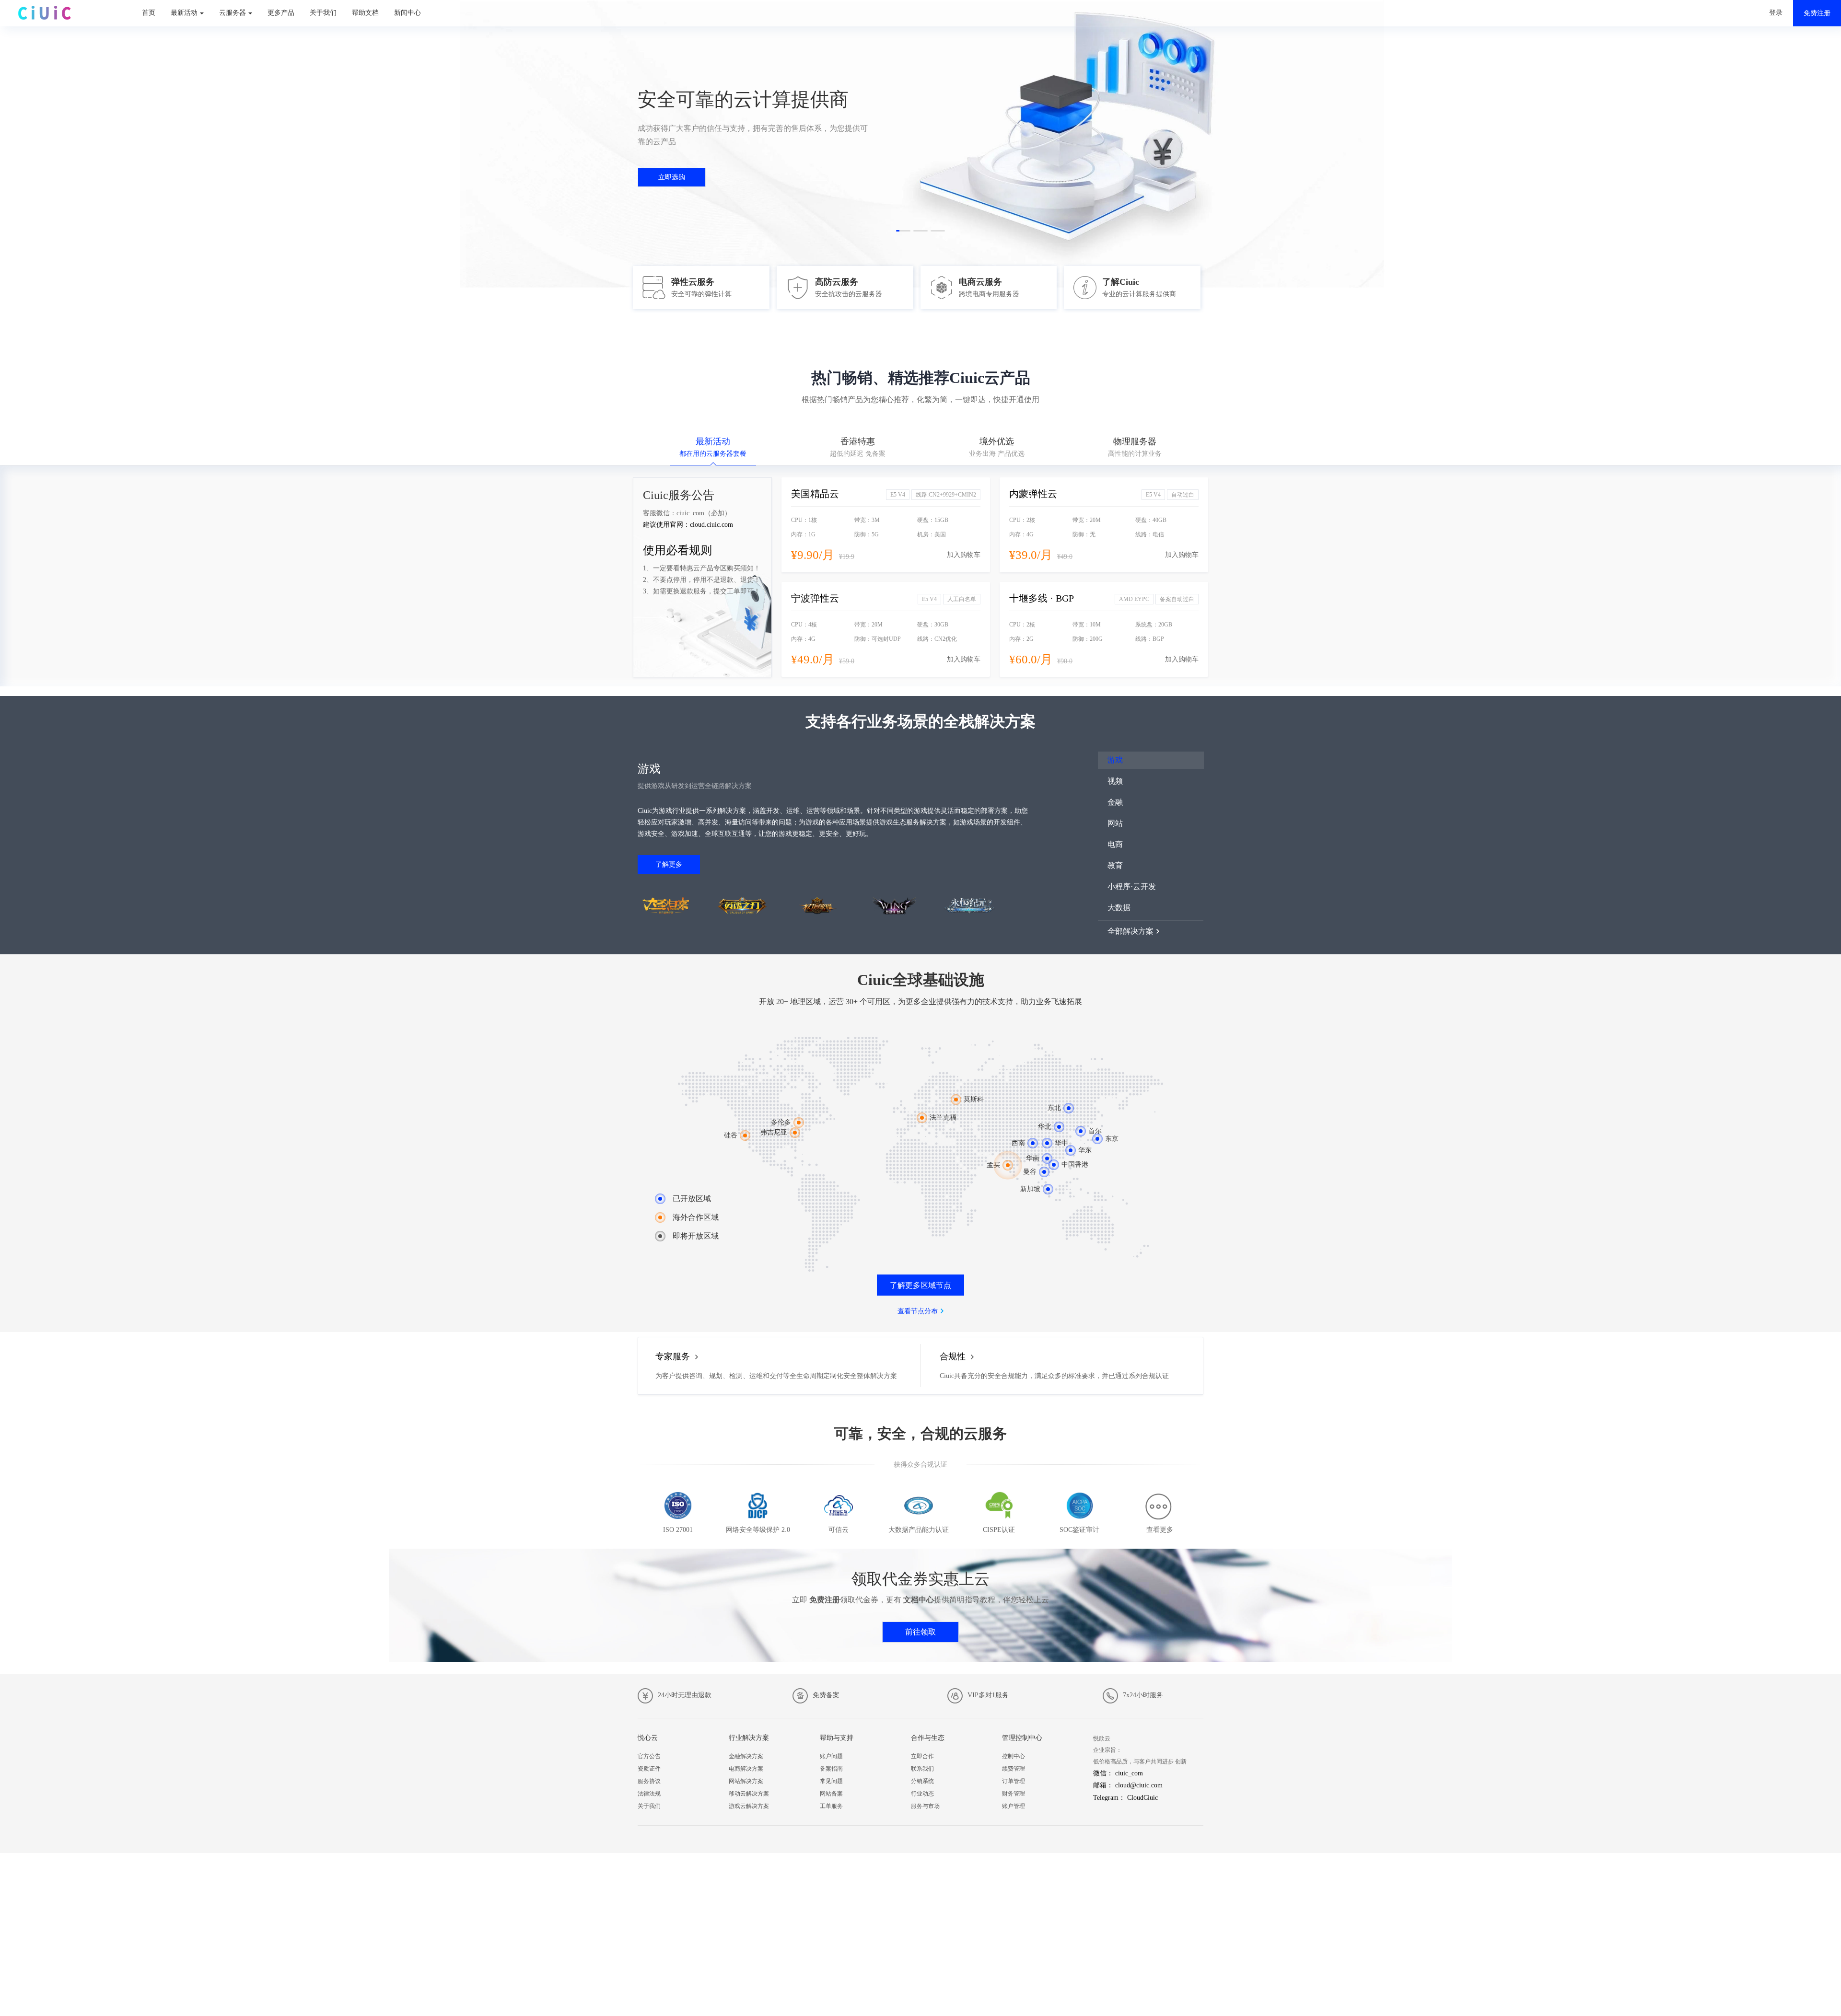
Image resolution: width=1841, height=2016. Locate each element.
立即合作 (922, 1756)
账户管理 (1014, 1806)
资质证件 (649, 1769)
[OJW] (44, 10)
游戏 (1115, 760)
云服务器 (233, 13)
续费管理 (1014, 1769)
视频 (1115, 781)
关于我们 (323, 13)
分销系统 (922, 1781)
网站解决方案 (746, 1781)
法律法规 (649, 1794)
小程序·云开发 (1132, 886)
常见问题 (831, 1781)
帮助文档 (365, 13)
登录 (1776, 13)
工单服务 (831, 1806)
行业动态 (922, 1794)
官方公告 (649, 1756)
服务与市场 (925, 1806)
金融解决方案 (746, 1756)
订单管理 (1014, 1781)
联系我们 (922, 1769)
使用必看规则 (677, 550)
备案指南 (831, 1769)
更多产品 (281, 13)
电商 (1115, 844)
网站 (1115, 823)
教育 (1115, 865)
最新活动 (184, 13)
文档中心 (919, 1600)
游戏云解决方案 (749, 1806)
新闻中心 (408, 13)
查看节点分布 (918, 1311)
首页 (149, 13)
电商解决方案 (746, 1769)
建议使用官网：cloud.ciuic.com (688, 525)
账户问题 (831, 1756)
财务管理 (1014, 1794)
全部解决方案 (1130, 931)
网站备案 (831, 1794)
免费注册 (1817, 13)
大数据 (1119, 908)
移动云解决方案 (749, 1794)
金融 (1115, 802)
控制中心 (1014, 1756)
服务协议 (649, 1781)
